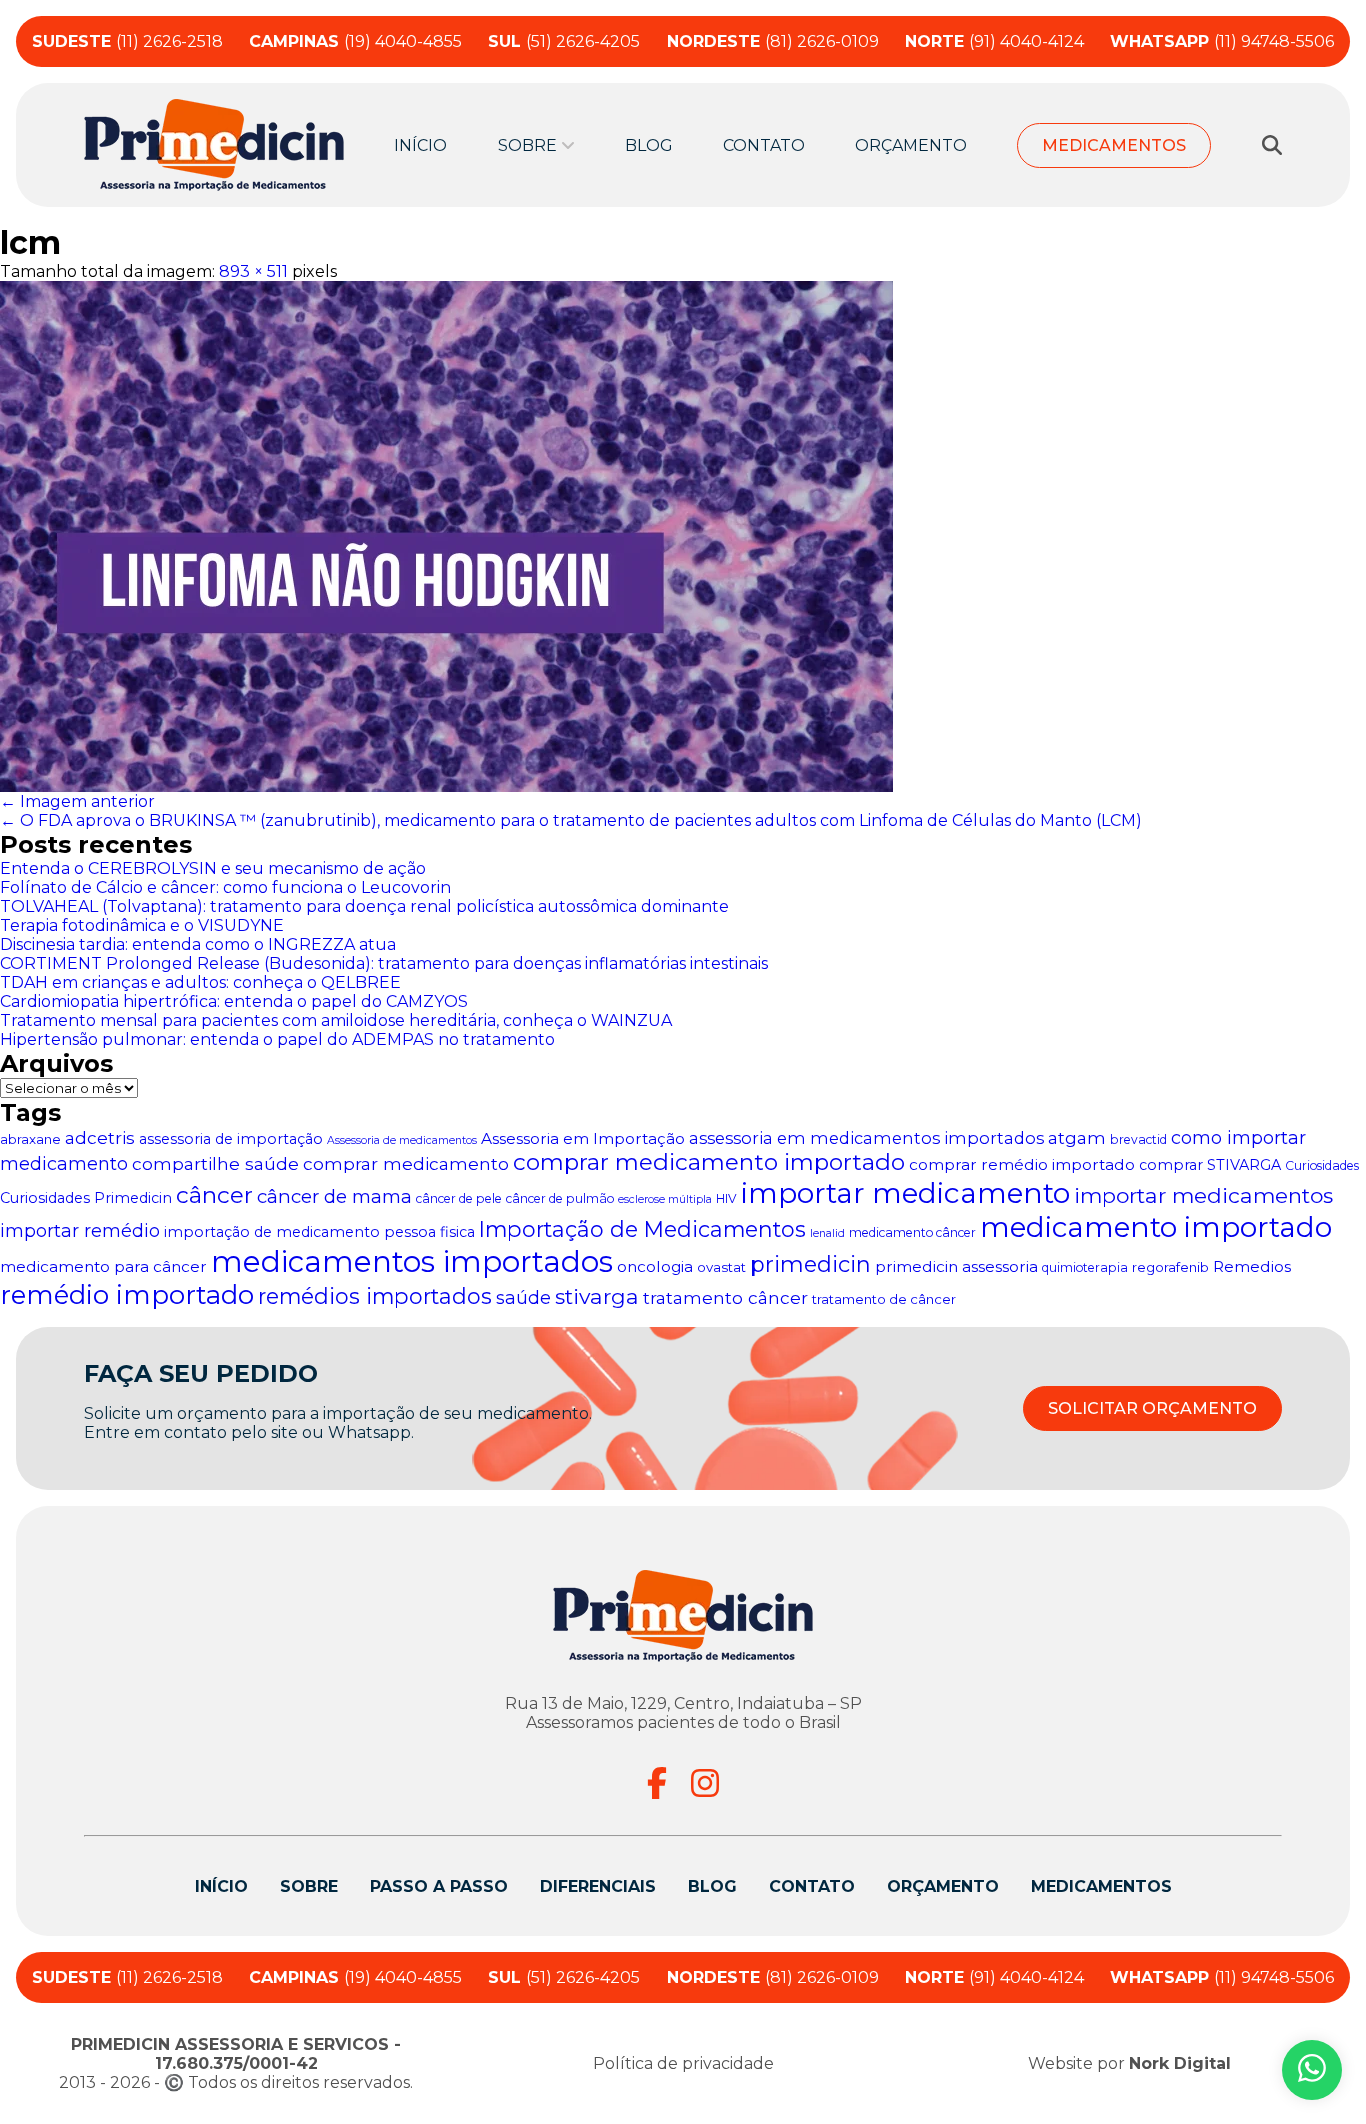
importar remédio (80, 1230)
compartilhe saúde (215, 1163)
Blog (649, 145)
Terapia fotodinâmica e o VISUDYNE (142, 925)
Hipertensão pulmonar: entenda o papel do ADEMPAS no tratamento (277, 1039)
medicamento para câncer (103, 1266)
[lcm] (683, 536)
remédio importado (127, 1295)
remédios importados (375, 1296)
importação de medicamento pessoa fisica (319, 1232)
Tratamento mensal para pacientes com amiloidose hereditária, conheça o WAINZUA (336, 1020)
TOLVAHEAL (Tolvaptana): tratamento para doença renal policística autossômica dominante (364, 906)
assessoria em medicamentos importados (866, 1138)
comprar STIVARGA (1210, 1165)
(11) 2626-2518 (127, 41)
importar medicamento (905, 1193)
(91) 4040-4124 (994, 41)
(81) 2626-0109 (773, 41)
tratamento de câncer (884, 1299)
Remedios (1252, 1266)
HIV (726, 1198)
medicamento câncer (912, 1232)
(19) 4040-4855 (355, 41)
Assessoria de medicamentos (402, 1140)
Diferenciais (598, 1886)
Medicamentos (1114, 145)
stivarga (597, 1296)
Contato (764, 145)
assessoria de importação (231, 1139)
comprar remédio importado (1022, 1164)
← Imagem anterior (77, 801)
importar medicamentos (1203, 1195)
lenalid (827, 1233)
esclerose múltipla (665, 1199)
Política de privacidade (683, 2063)
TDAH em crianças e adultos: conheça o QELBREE (200, 982)
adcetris (100, 1137)
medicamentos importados (412, 1261)
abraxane (30, 1139)
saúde (523, 1297)
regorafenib (1170, 1267)
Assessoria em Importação (583, 1138)
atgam (1077, 1137)
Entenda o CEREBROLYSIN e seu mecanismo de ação (213, 868)
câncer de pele (459, 1198)
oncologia (655, 1266)
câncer (214, 1195)
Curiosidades (1322, 1165)
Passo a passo (439, 1886)
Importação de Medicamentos (642, 1229)
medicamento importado (1156, 1227)
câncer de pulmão (560, 1198)
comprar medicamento (406, 1163)
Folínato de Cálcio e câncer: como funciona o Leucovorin (225, 887)
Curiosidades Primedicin (86, 1198)
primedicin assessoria (956, 1266)
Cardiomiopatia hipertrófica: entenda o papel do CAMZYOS (234, 1001)
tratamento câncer (725, 1297)
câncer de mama (334, 1196)
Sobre (309, 1886)
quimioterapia (1085, 1267)
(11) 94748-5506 (1222, 41)
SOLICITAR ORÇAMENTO (1152, 1408)
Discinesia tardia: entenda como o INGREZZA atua (198, 944)
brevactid (1138, 1139)
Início (420, 145)
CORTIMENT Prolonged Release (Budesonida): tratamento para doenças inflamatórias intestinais (384, 963)
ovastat (721, 1267)
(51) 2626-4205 (564, 41)
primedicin (810, 1264)
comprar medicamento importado (709, 1162)
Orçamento (911, 145)
